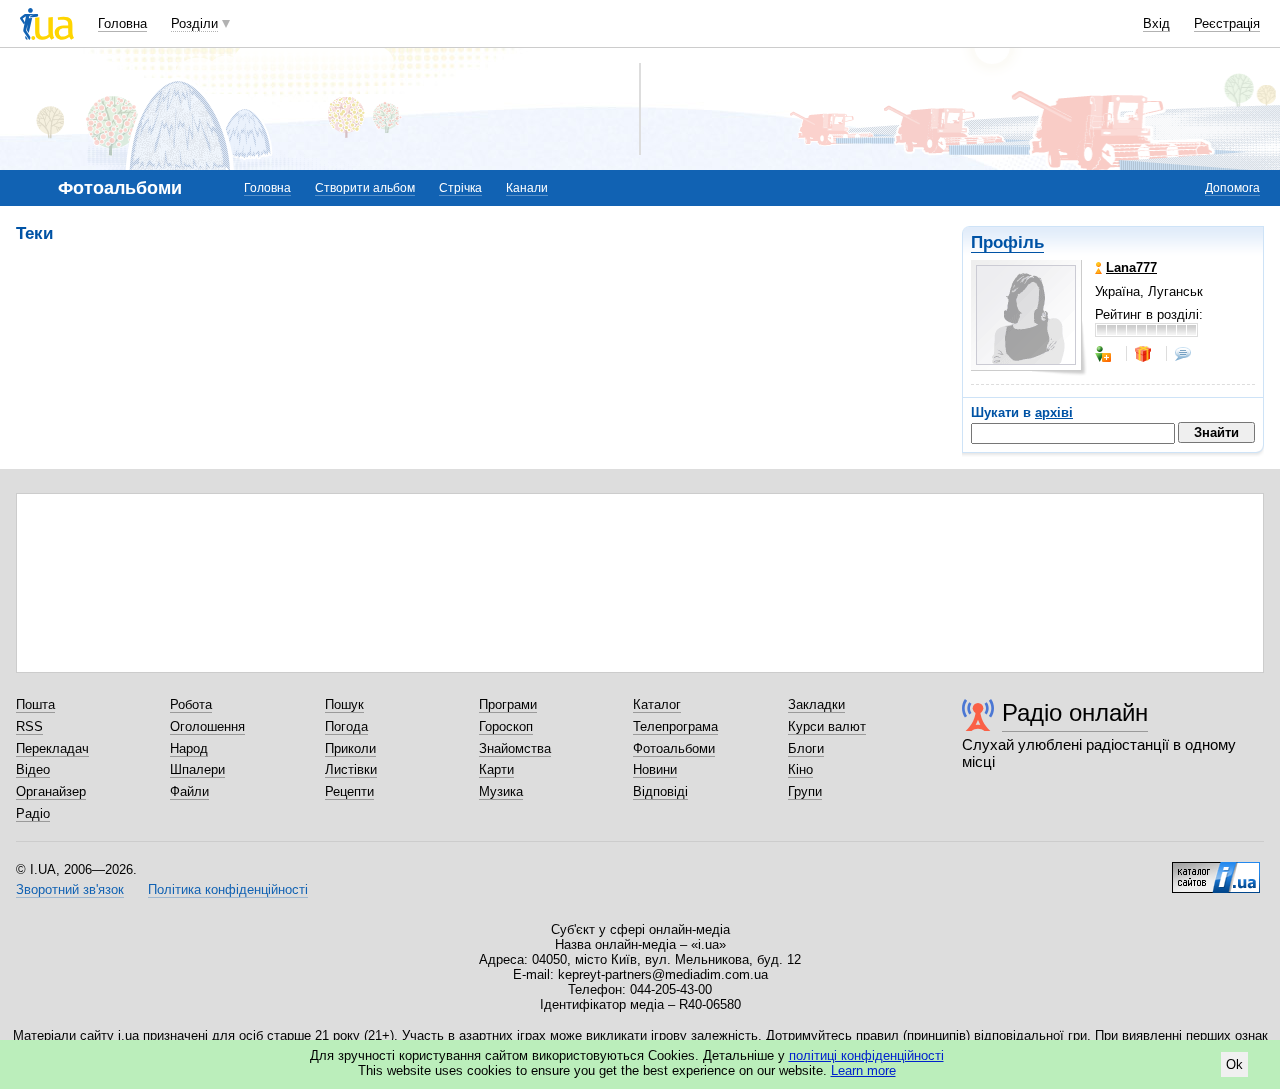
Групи (805, 791)
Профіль (1007, 242)
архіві (1054, 412)
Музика (501, 791)
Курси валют (827, 726)
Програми (508, 704)
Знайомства (515, 748)
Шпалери (197, 769)
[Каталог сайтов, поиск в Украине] (1216, 870)
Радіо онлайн (1075, 712)
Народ (189, 748)
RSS (29, 726)
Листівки (351, 769)
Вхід (1156, 23)
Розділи (194, 23)
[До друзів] (1105, 354)
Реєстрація (1227, 23)
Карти (496, 769)
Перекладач (52, 748)
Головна (122, 23)
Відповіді (660, 791)
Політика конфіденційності (228, 889)
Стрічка (460, 188)
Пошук (344, 704)
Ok (1234, 1064)
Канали (527, 188)
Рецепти (349, 791)
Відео (33, 769)
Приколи (350, 748)
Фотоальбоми (674, 748)
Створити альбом (365, 188)
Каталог (657, 704)
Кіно (800, 769)
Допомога (1232, 188)
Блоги (806, 748)
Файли (189, 791)
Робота (191, 704)
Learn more (863, 1070)
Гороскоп (506, 726)
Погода (346, 726)
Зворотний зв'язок (70, 889)
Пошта (35, 704)
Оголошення (207, 726)
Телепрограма (675, 726)
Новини (655, 769)
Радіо (33, 813)
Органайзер (51, 791)
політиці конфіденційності (866, 1055)
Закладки (816, 704)
